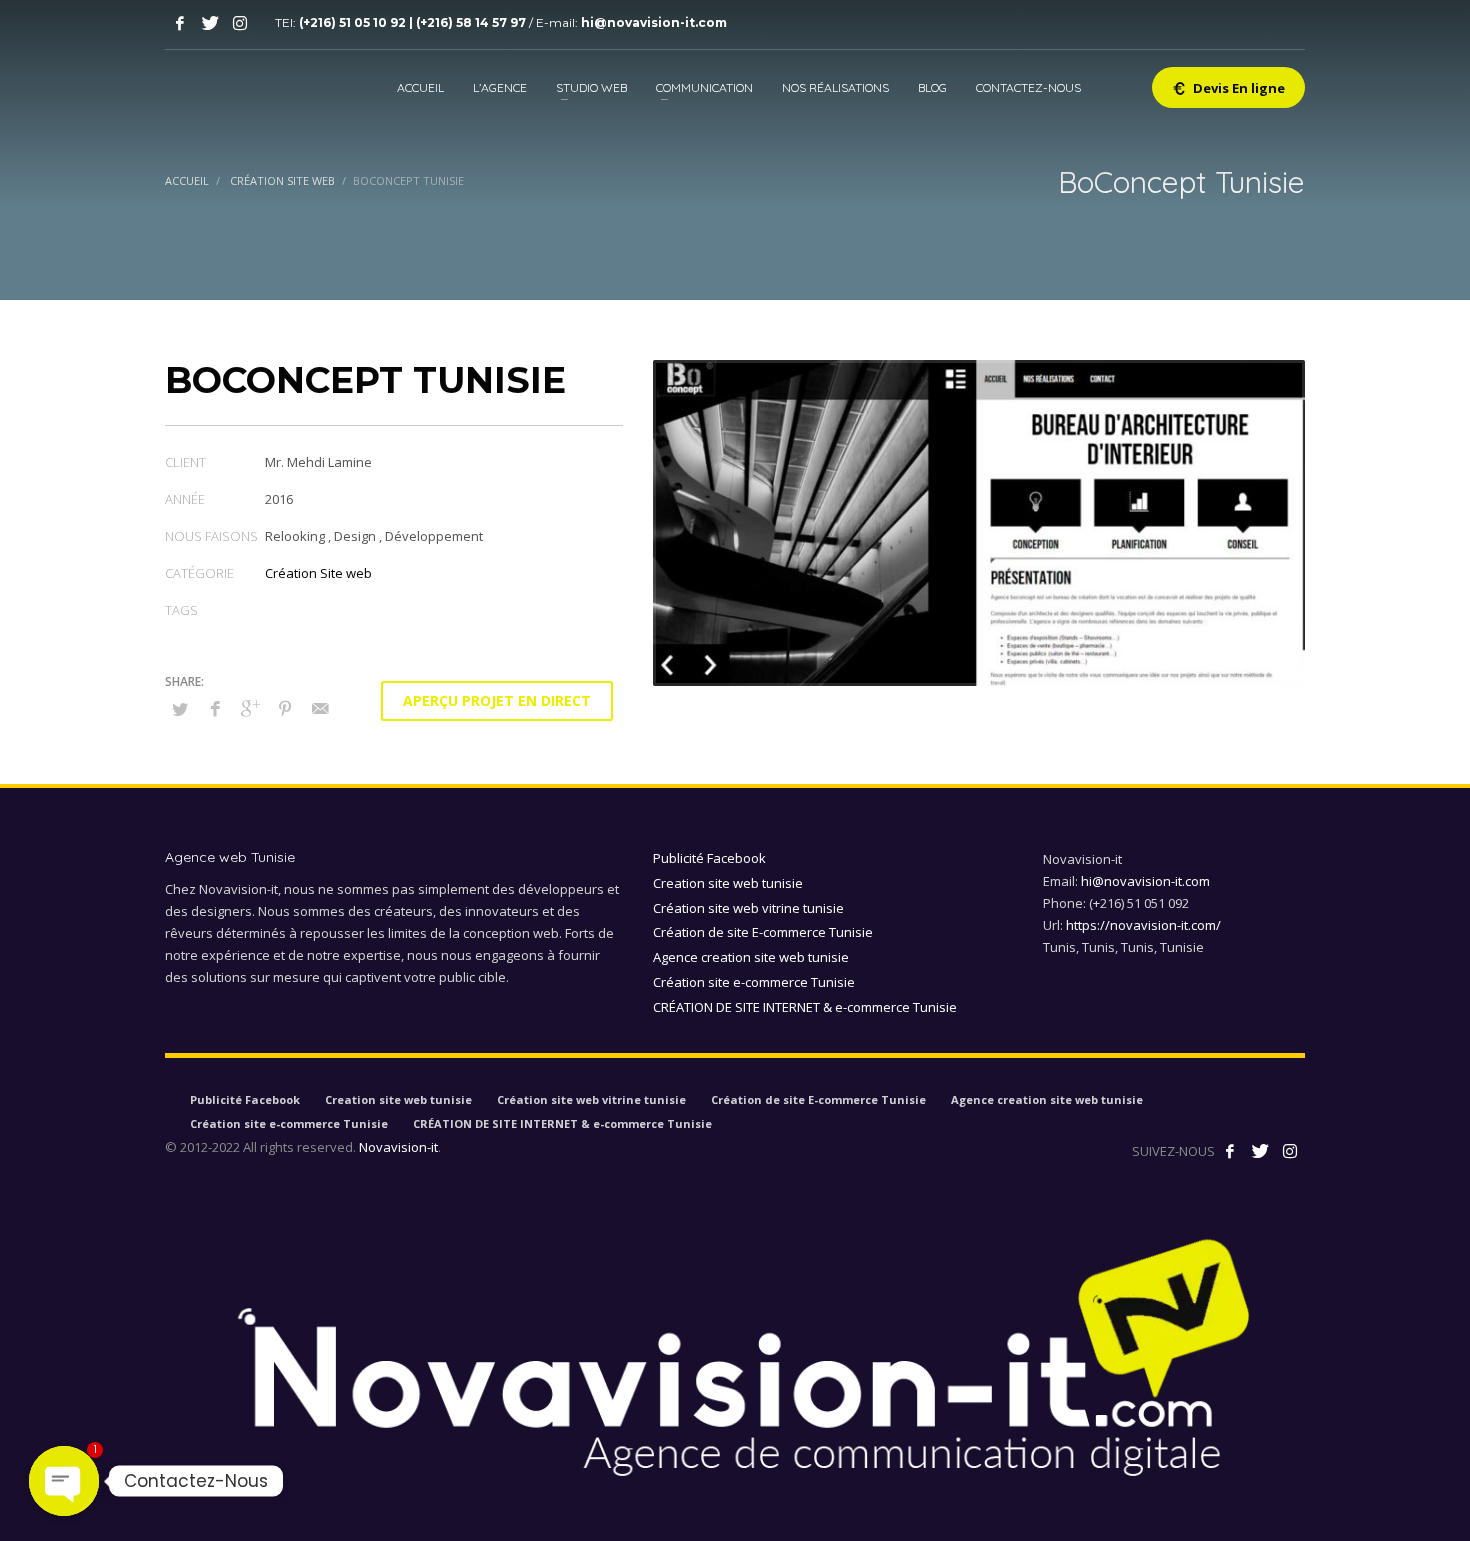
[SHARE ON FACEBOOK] (215, 708)
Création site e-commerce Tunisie (754, 982)
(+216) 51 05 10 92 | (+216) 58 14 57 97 (414, 22)
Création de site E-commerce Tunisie (763, 932)
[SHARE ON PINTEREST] (285, 708)
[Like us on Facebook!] (1230, 1151)
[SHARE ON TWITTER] (180, 709)
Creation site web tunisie (728, 883)
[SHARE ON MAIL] (320, 708)
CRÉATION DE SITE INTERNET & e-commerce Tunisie (805, 1007)
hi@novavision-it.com (654, 22)
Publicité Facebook (709, 858)
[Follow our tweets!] (1260, 1151)
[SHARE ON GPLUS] (250, 708)
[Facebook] (180, 23)
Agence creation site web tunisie (751, 957)
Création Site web (318, 573)
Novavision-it (398, 1147)
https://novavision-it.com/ (1143, 925)
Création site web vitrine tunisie (748, 908)
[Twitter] (210, 23)
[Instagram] (240, 23)
